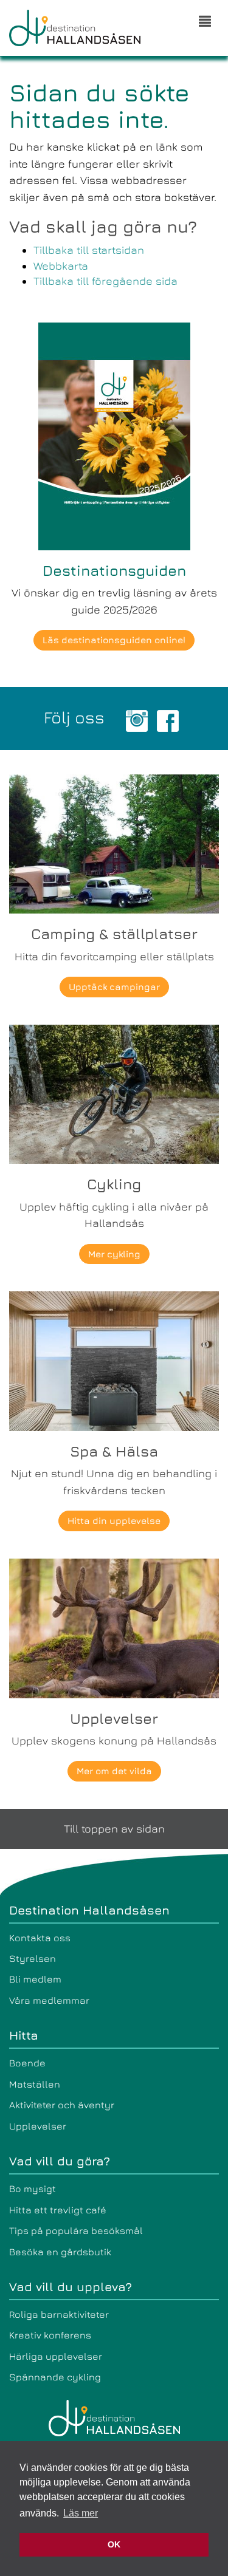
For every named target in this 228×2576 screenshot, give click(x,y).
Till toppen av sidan (114, 1829)
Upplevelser (38, 2126)
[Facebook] (168, 719)
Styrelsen (33, 1958)
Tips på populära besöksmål (76, 2230)
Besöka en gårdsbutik (60, 2252)
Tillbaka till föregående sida (105, 281)
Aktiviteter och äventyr (62, 2105)
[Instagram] (137, 719)
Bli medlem (35, 1979)
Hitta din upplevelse (114, 1521)
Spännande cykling (55, 2377)
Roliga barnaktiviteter (59, 2314)
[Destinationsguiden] (114, 435)
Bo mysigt (33, 2188)
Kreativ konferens (50, 2335)
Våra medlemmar (49, 2000)
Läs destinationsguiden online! (114, 640)
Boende (27, 2063)
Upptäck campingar (114, 987)
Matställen (35, 2084)
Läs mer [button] (81, 2513)
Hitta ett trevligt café (58, 2210)
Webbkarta (61, 266)
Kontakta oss (40, 1938)
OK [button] (114, 2544)
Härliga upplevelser (56, 2356)
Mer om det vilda (114, 1771)
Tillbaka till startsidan (89, 250)
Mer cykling (114, 1254)
